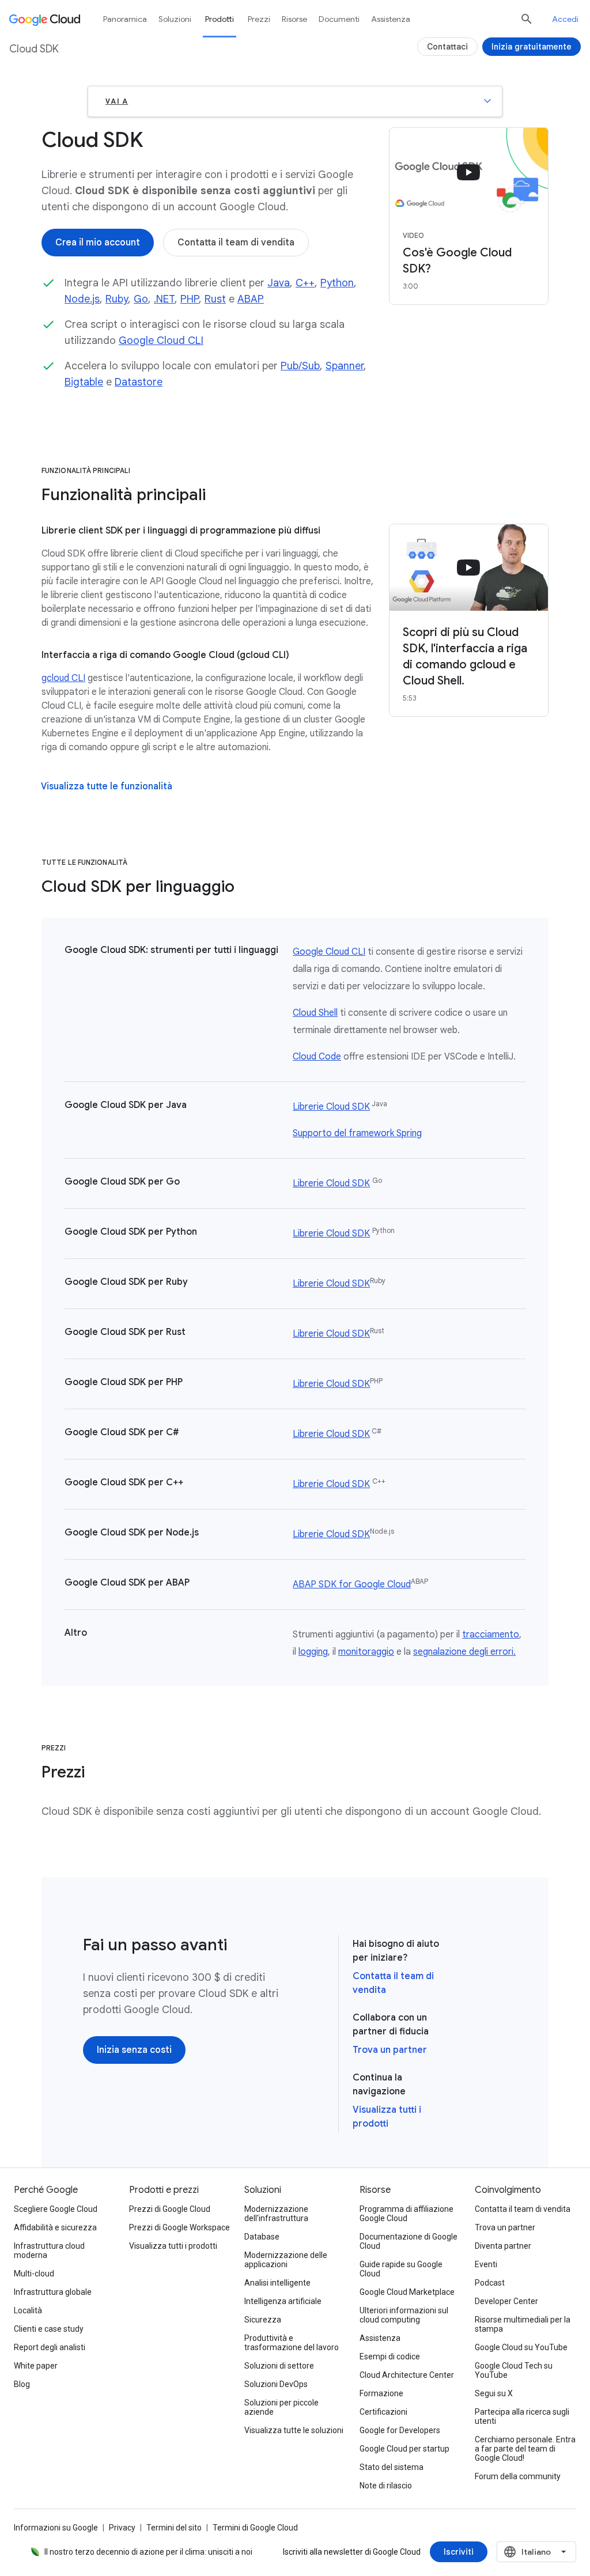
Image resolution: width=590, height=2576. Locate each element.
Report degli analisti (50, 2347)
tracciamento (491, 1635)
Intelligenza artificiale (283, 2301)
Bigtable (84, 382)
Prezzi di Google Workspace (179, 2227)
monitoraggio (366, 1652)
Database (262, 2237)
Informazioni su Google (56, 2528)
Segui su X (494, 2393)
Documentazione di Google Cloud (409, 2241)
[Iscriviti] (459, 2552)
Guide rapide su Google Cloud (401, 2269)
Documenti (339, 19)
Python (337, 283)
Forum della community (518, 2476)
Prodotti (220, 19)
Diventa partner (503, 2246)
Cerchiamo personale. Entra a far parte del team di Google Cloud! (525, 2449)
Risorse (294, 19)
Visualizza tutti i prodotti (173, 2246)
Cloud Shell (315, 1013)
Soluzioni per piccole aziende (281, 2407)
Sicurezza (263, 2320)
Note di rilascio (386, 2486)
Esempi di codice (390, 2356)
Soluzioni (175, 19)
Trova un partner (390, 2050)
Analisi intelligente (277, 2283)
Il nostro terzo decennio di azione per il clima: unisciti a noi (148, 2552)
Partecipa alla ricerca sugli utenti (522, 2416)
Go (141, 299)
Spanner (345, 366)
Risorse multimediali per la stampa (523, 2324)
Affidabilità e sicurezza (55, 2227)
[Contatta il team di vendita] (236, 243)
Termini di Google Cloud (255, 2528)
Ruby (117, 299)
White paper (36, 2366)
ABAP (251, 299)
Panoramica (125, 19)
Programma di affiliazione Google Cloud (406, 2214)
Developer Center (506, 2301)
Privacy (122, 2528)
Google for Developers (400, 2430)
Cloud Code (317, 1057)
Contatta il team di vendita (523, 2209)
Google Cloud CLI (161, 341)
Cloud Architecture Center (407, 2375)
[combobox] (536, 2552)
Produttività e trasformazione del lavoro (292, 2343)
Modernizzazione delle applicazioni (286, 2260)
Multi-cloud (34, 2274)
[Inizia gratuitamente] (532, 47)
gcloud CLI (63, 678)
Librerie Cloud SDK (331, 1107)
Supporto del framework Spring (357, 1133)
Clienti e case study (49, 2329)
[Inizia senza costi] (134, 2050)
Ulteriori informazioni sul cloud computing (404, 2315)
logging (313, 1652)
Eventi (486, 2264)
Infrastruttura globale (53, 2292)
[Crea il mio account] (98, 243)
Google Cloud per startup (404, 2449)
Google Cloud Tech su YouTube (514, 2370)
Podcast (490, 2283)
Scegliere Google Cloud (56, 2209)
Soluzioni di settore (279, 2366)
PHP (190, 299)
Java (279, 283)
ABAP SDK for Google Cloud (352, 1584)
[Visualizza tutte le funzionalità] (107, 786)
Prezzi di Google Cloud (170, 2209)
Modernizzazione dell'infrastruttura (276, 2214)
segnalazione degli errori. (464, 1652)
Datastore (139, 382)
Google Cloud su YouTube (521, 2347)
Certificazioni (383, 2412)
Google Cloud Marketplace (407, 2292)
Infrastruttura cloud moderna (49, 2250)
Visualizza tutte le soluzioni (294, 2430)
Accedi (565, 19)
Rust (215, 299)
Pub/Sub (300, 366)
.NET (164, 299)
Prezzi (259, 19)
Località (28, 2310)
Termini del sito (174, 2528)
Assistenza (391, 19)
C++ (305, 283)
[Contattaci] (447, 47)
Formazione (381, 2393)
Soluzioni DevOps (276, 2384)
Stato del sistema (392, 2467)
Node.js (82, 299)
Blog (22, 2384)
